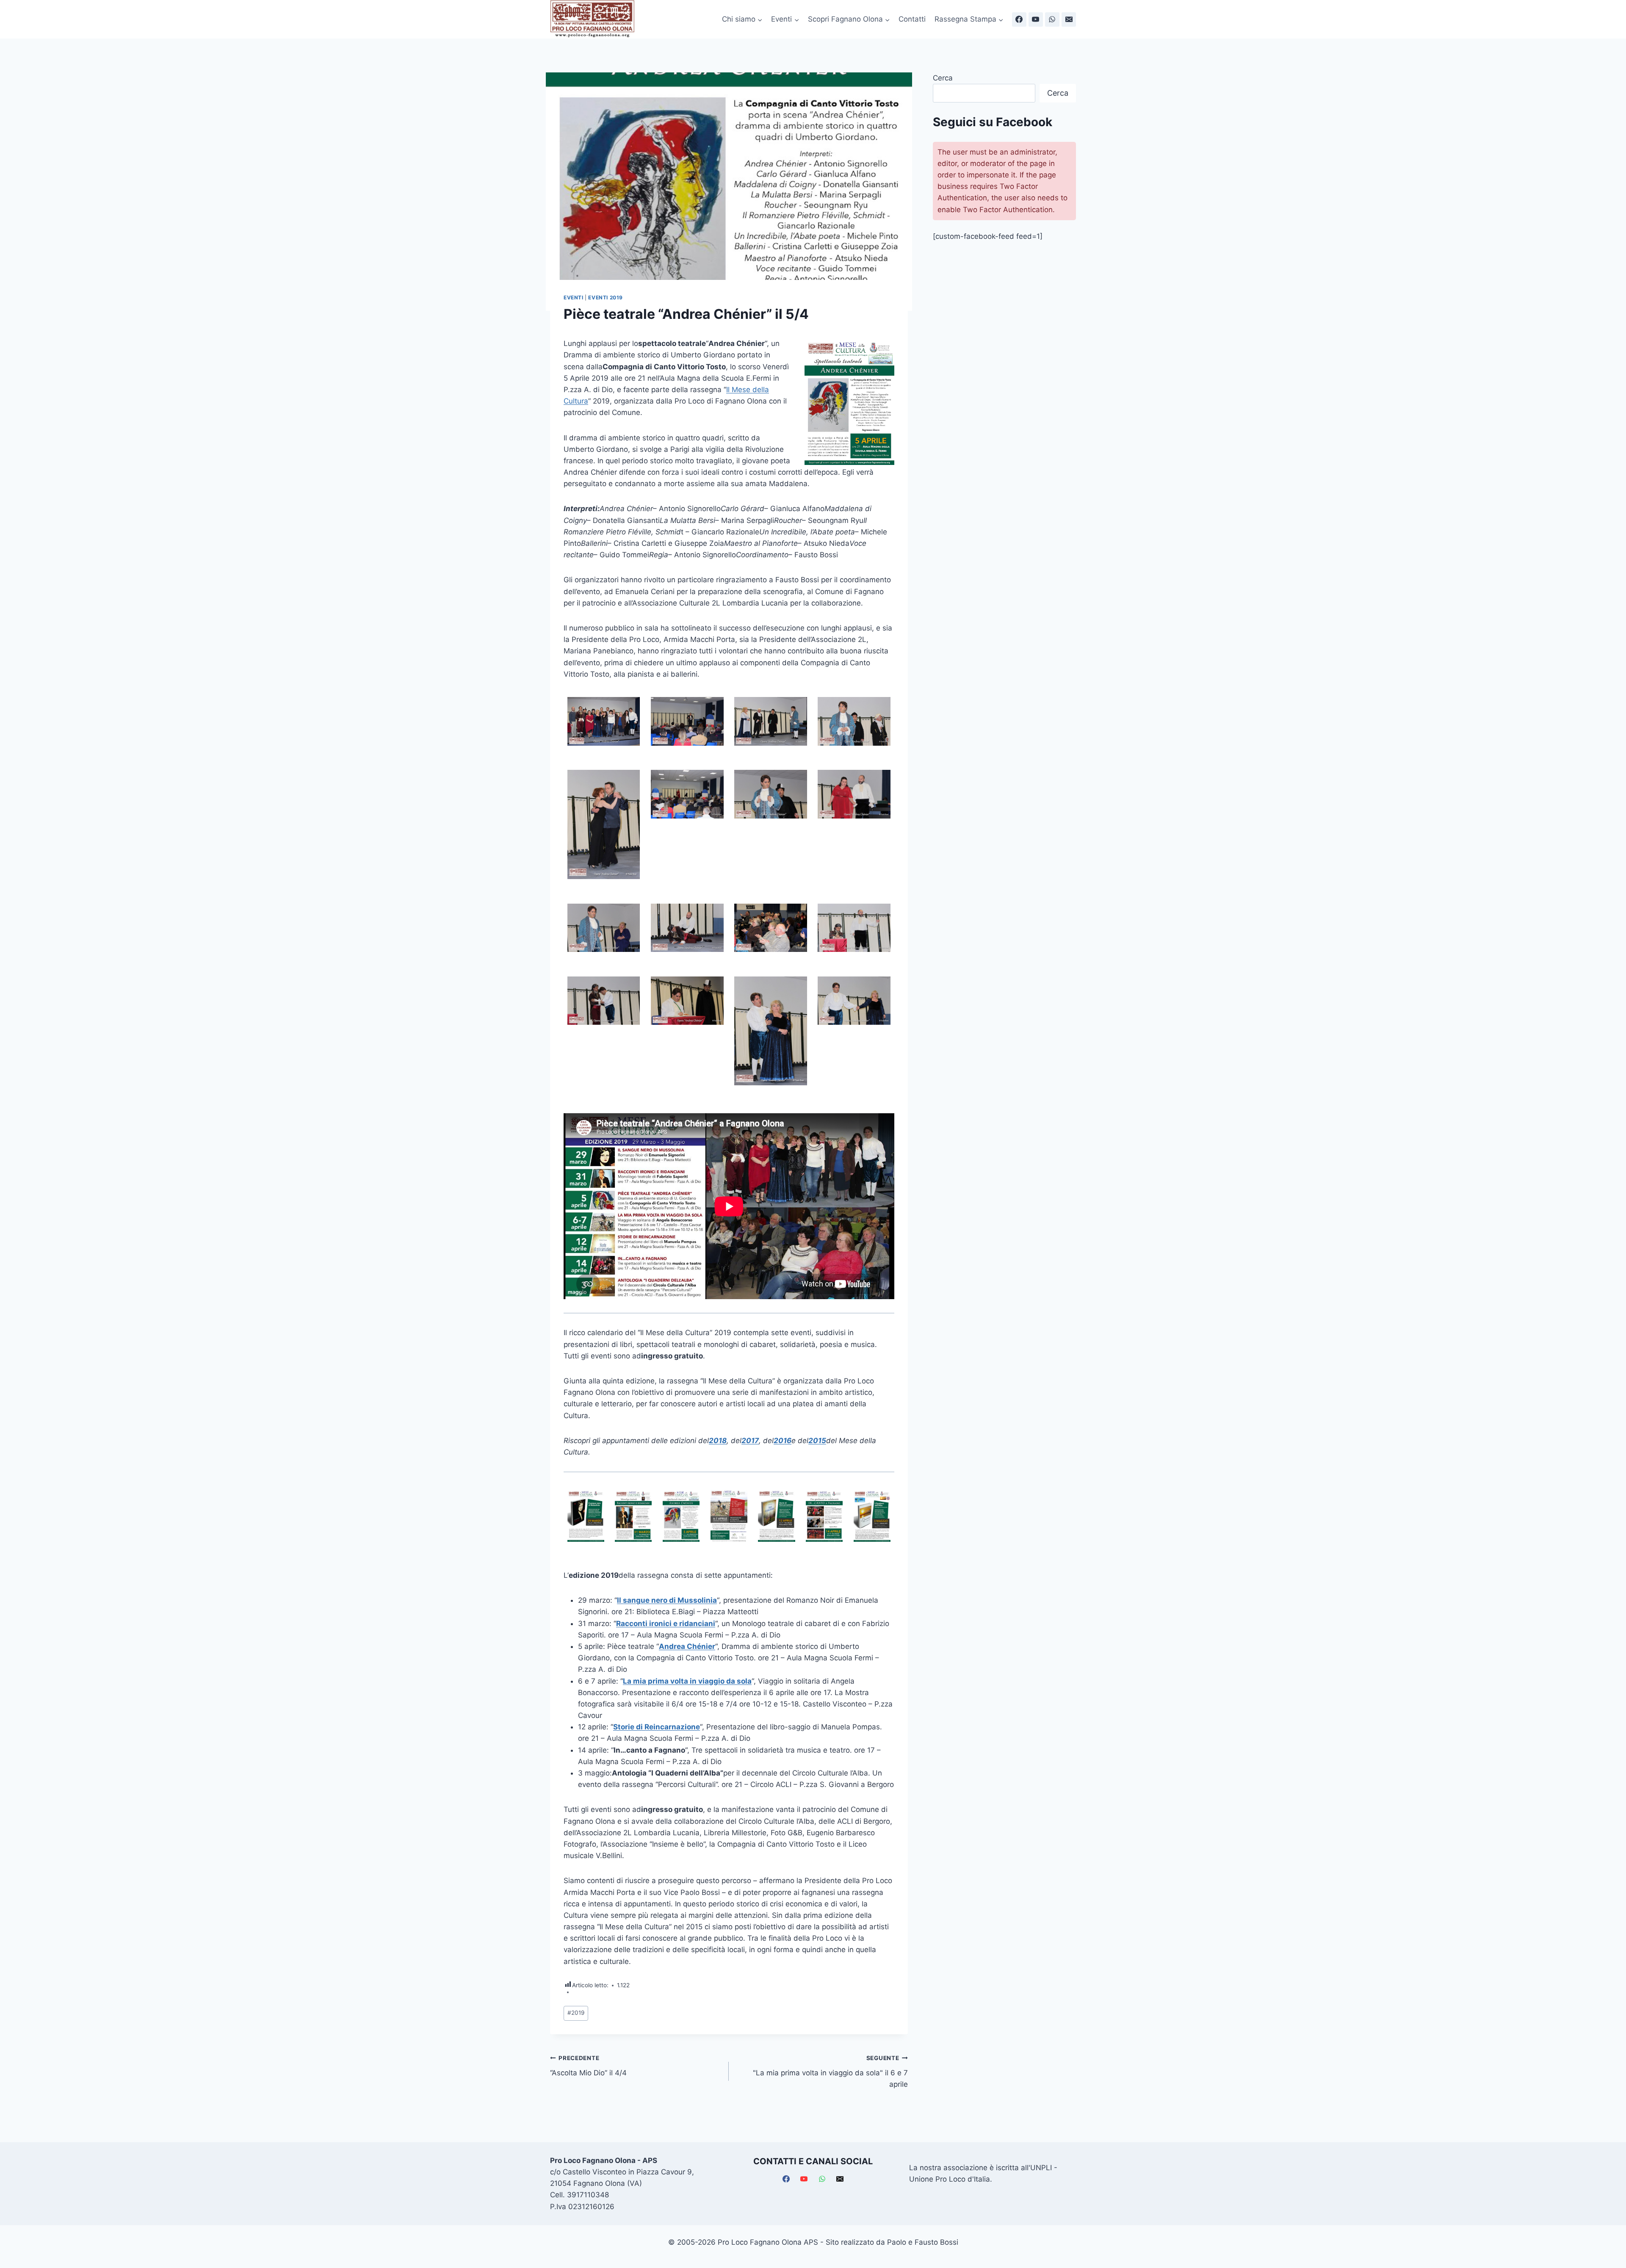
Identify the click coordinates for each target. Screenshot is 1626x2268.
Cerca (943, 78)
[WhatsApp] (1052, 19)
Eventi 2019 (606, 297)
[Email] (1069, 19)
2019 (576, 2013)
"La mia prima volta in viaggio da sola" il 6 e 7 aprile (830, 2072)
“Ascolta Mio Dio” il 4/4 (588, 2066)
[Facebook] (1019, 19)
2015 (817, 1441)
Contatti (912, 19)
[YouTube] (1036, 19)
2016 (783, 1441)
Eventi (574, 297)
